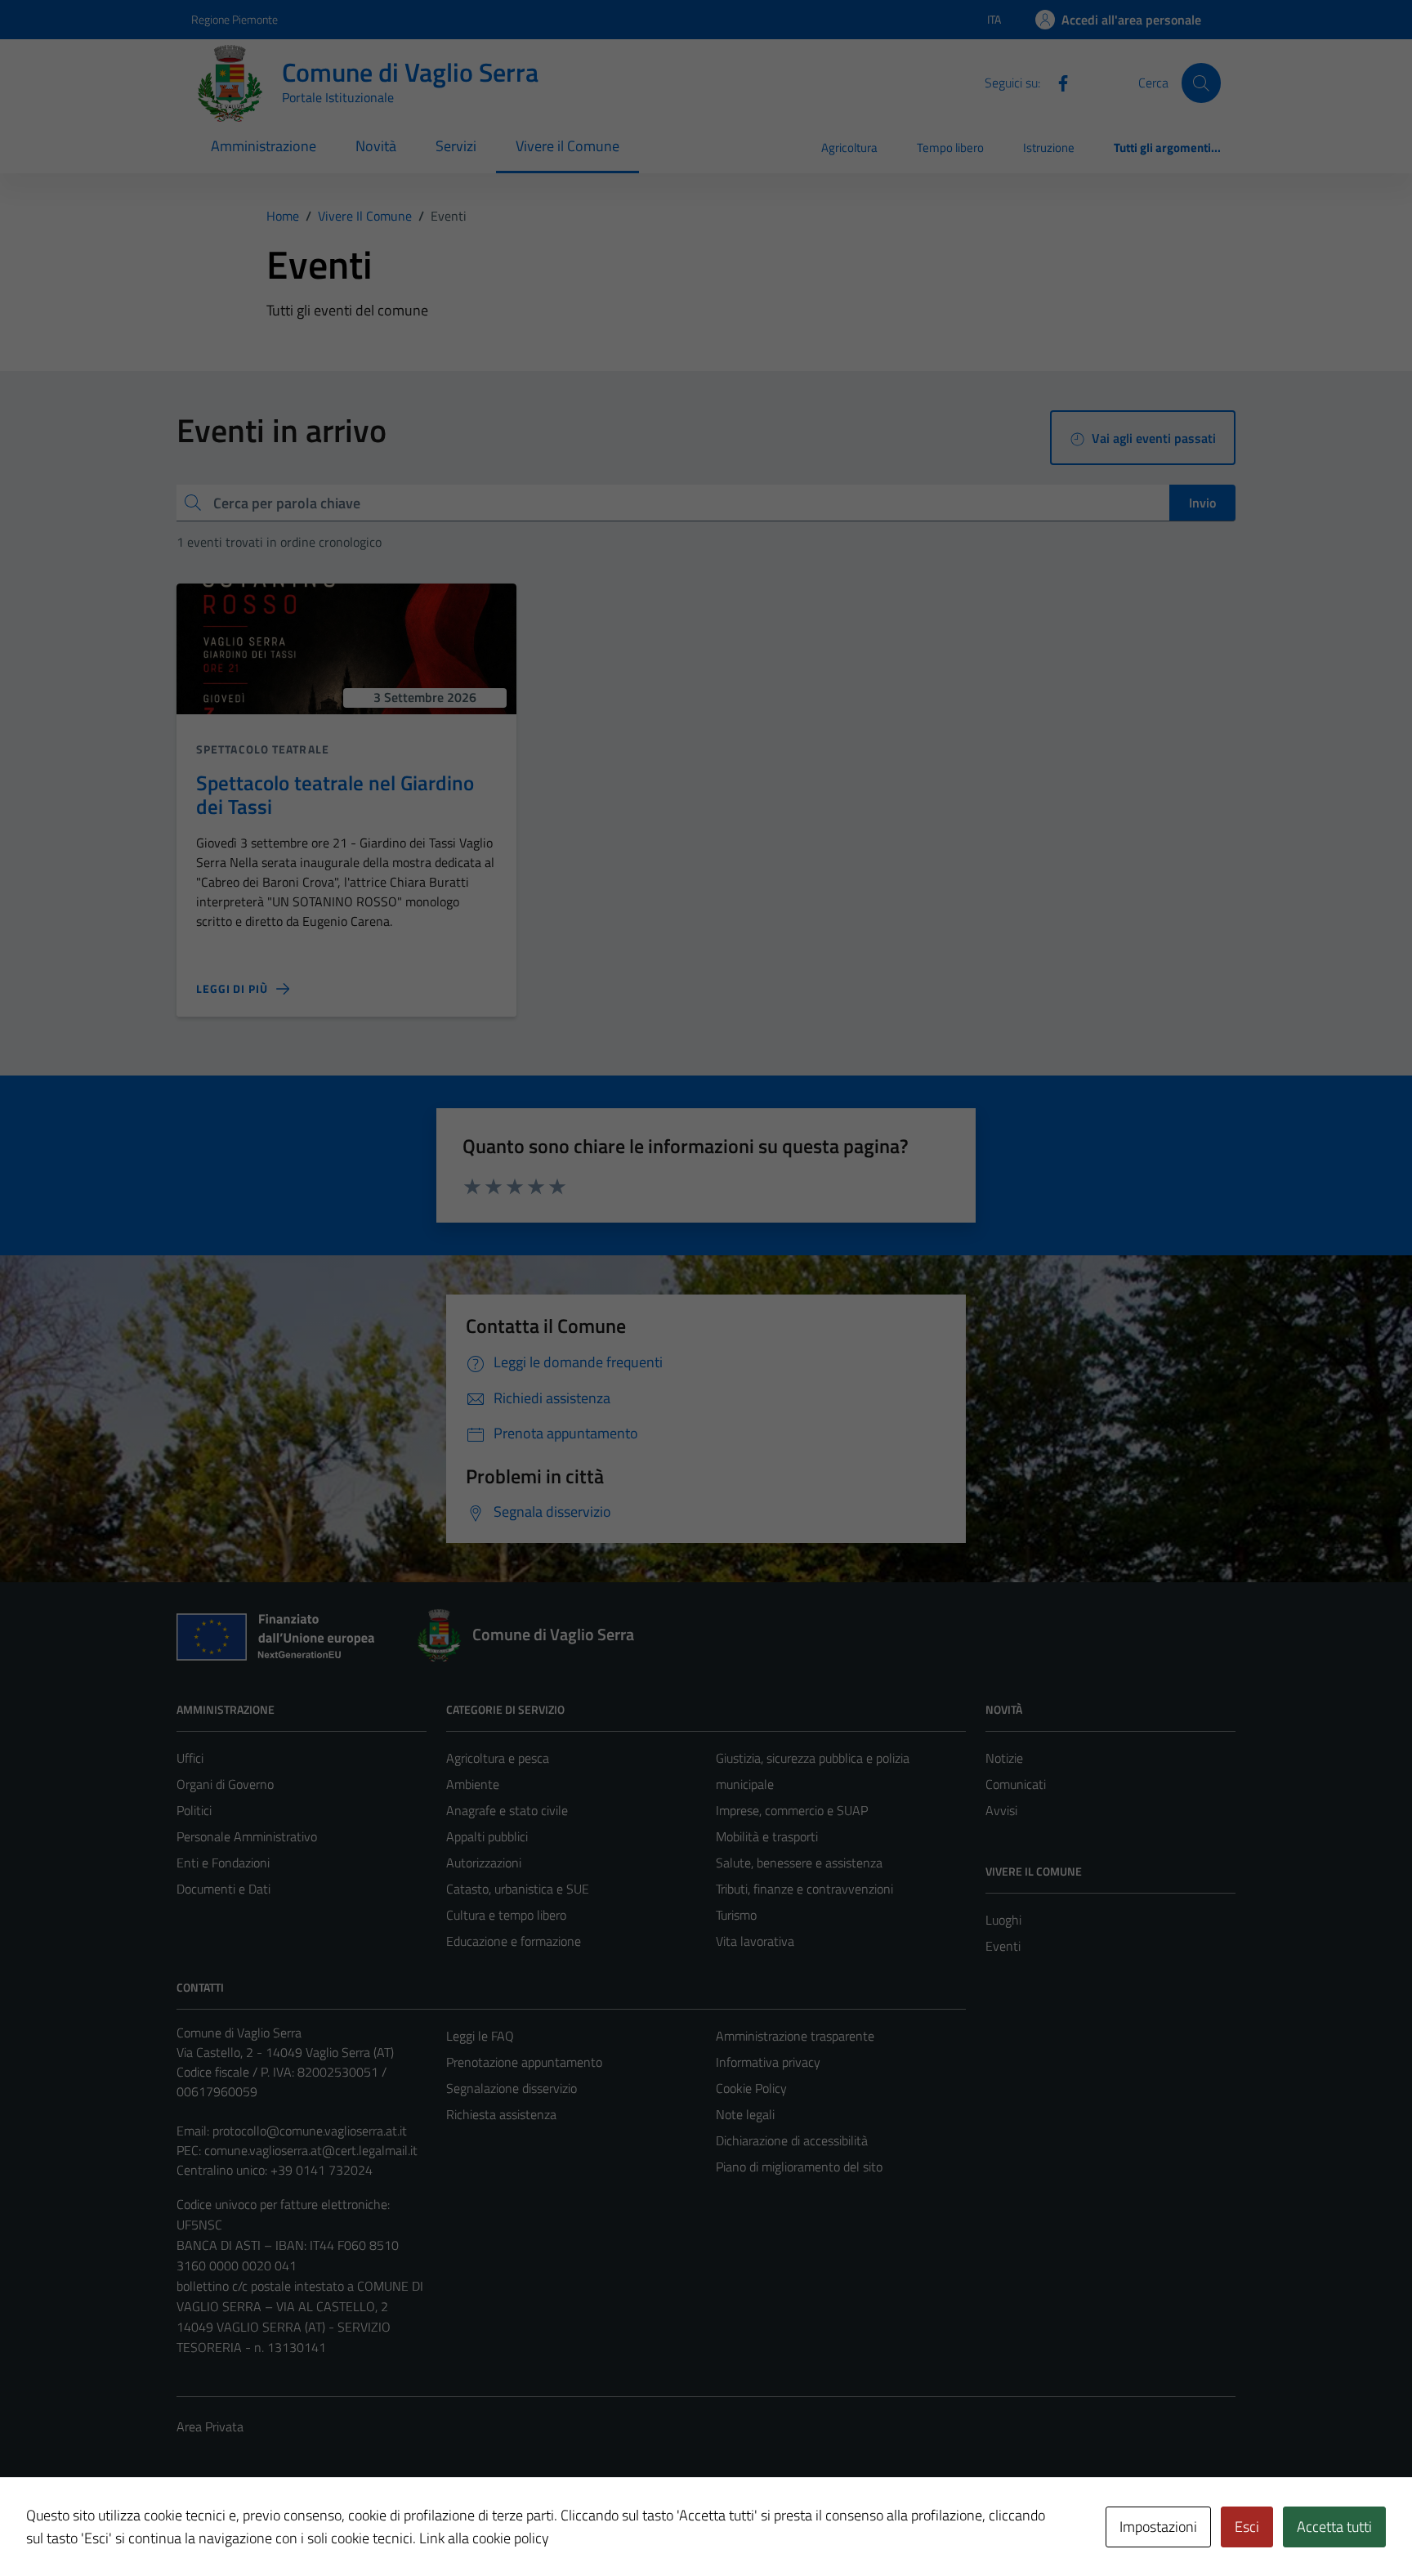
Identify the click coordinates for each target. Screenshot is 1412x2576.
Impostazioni (1158, 2527)
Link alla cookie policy (484, 2538)
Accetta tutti (1334, 2527)
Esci (1247, 2527)
